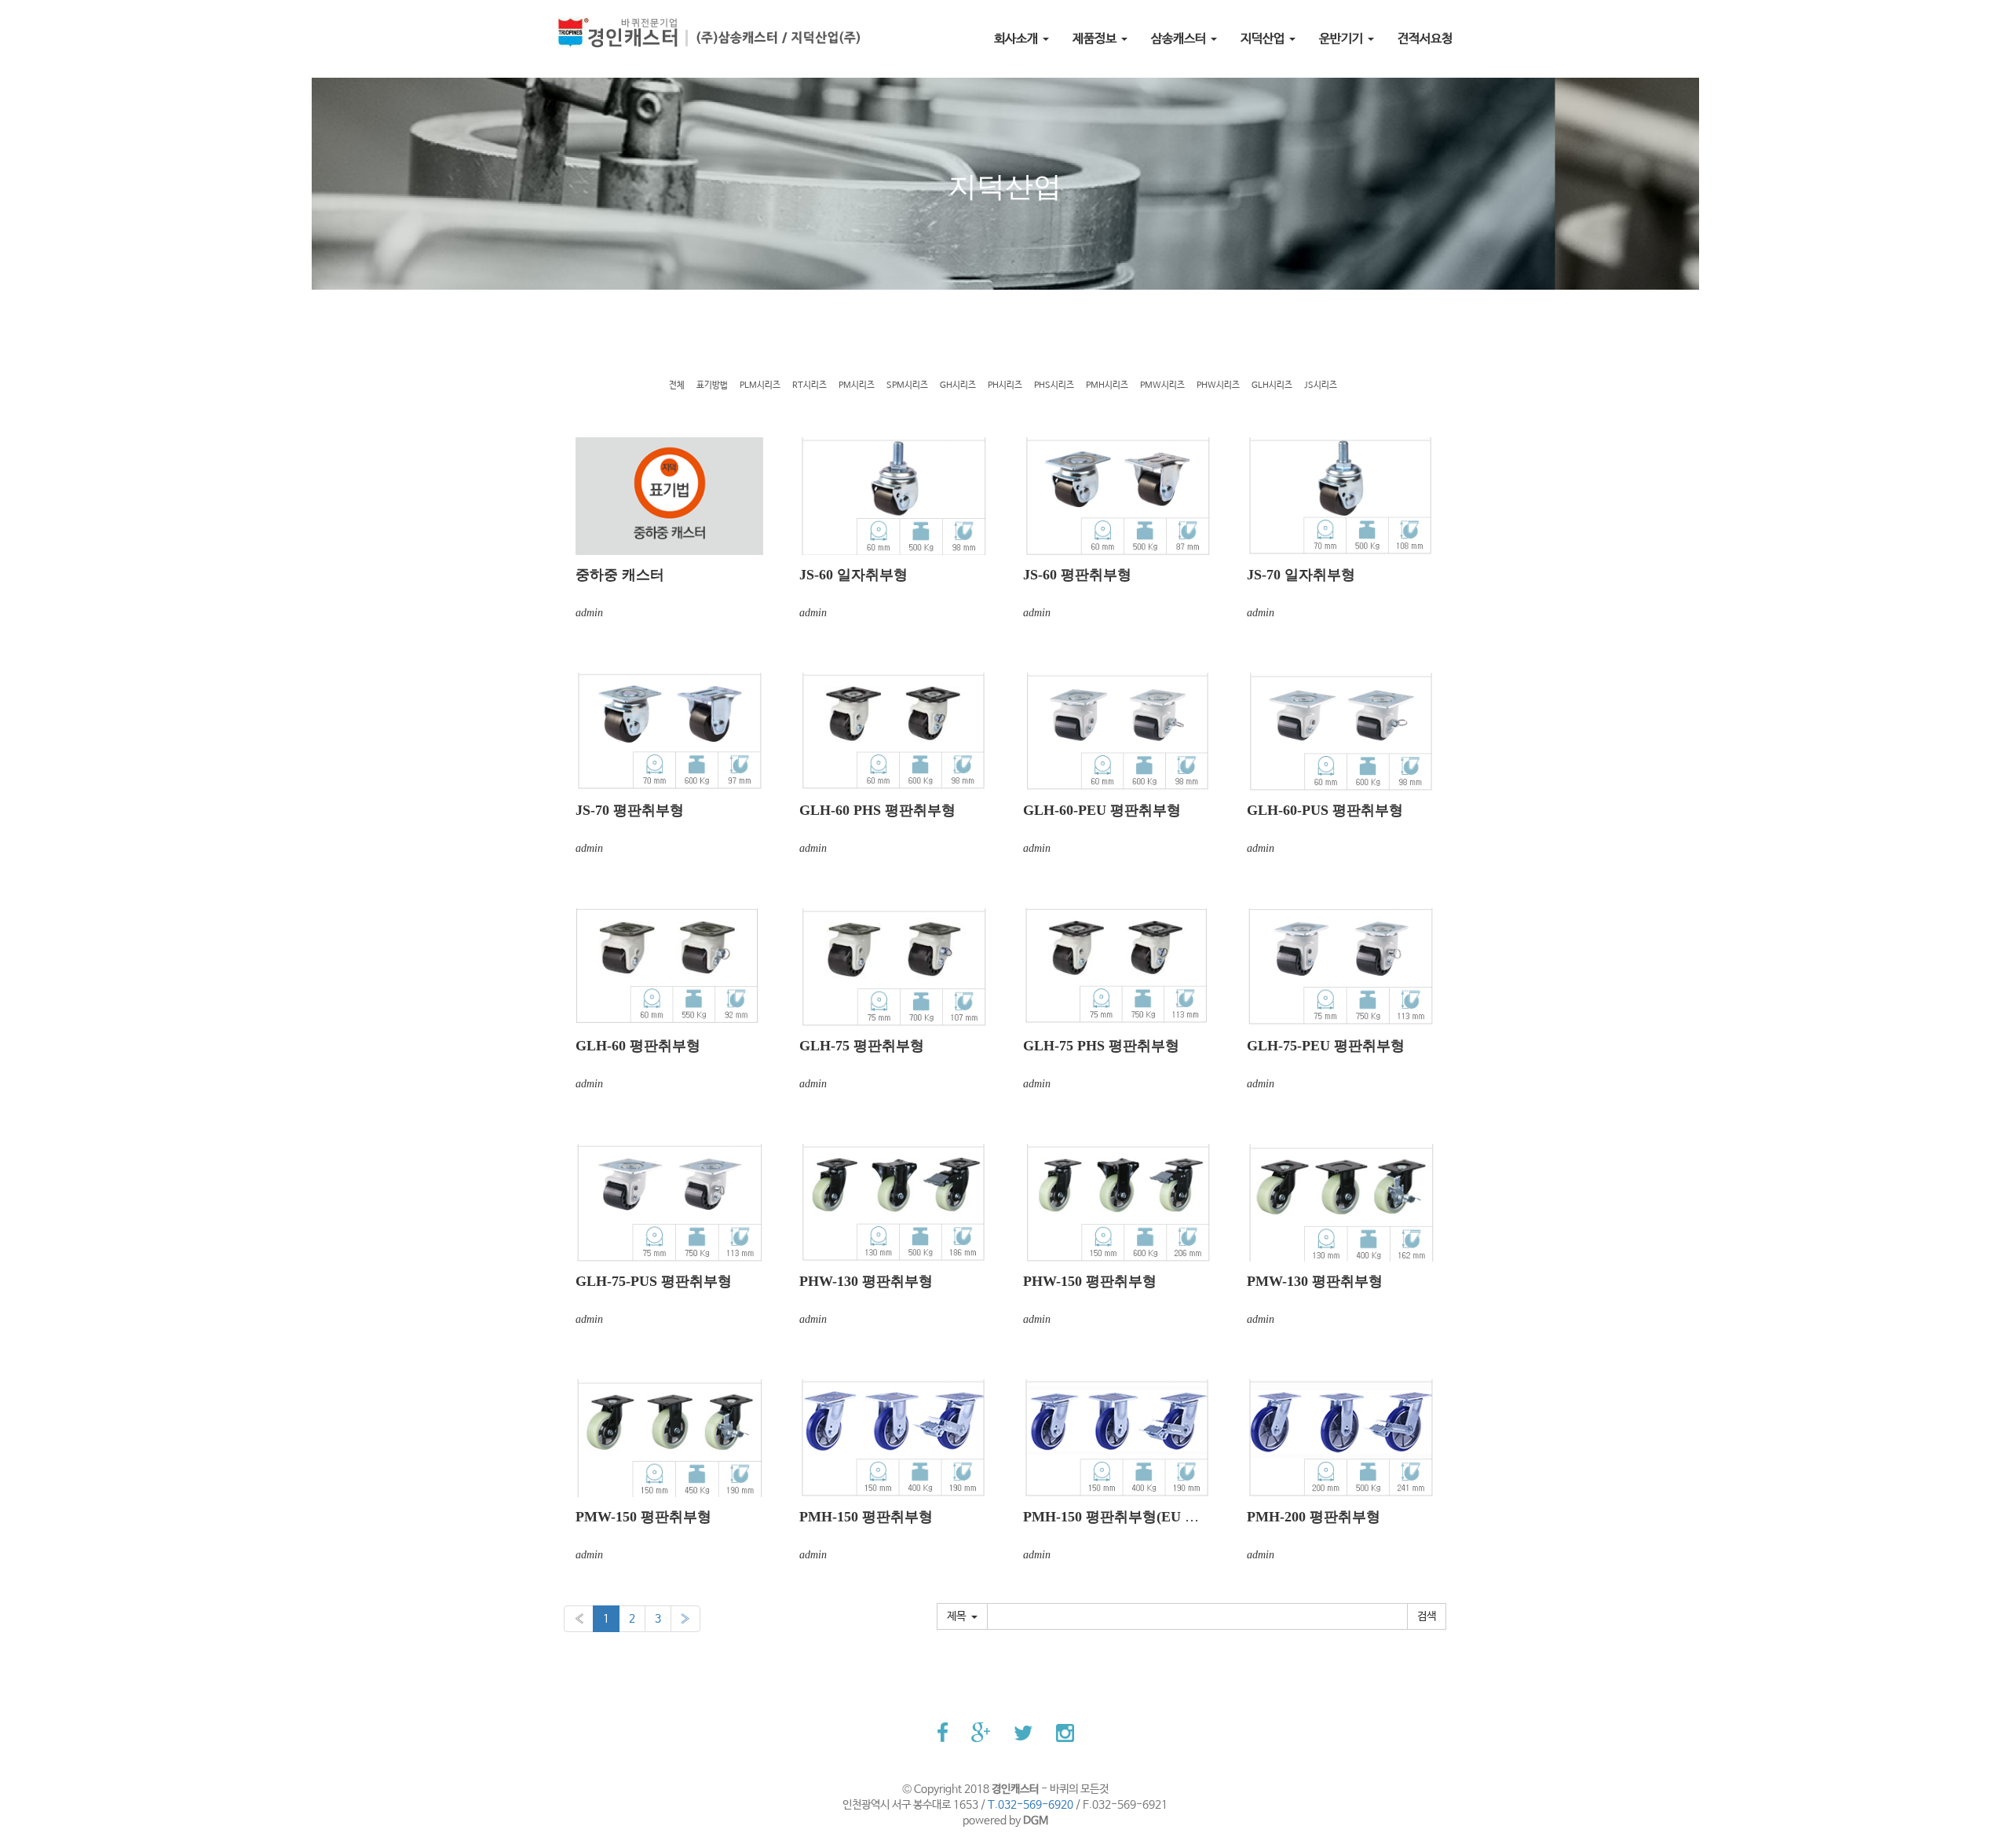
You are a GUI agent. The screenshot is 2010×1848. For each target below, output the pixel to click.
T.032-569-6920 (1031, 1805)
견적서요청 (1425, 39)
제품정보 (1096, 39)
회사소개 (1018, 39)
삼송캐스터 (1180, 39)
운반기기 (1343, 39)
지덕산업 (1264, 39)
